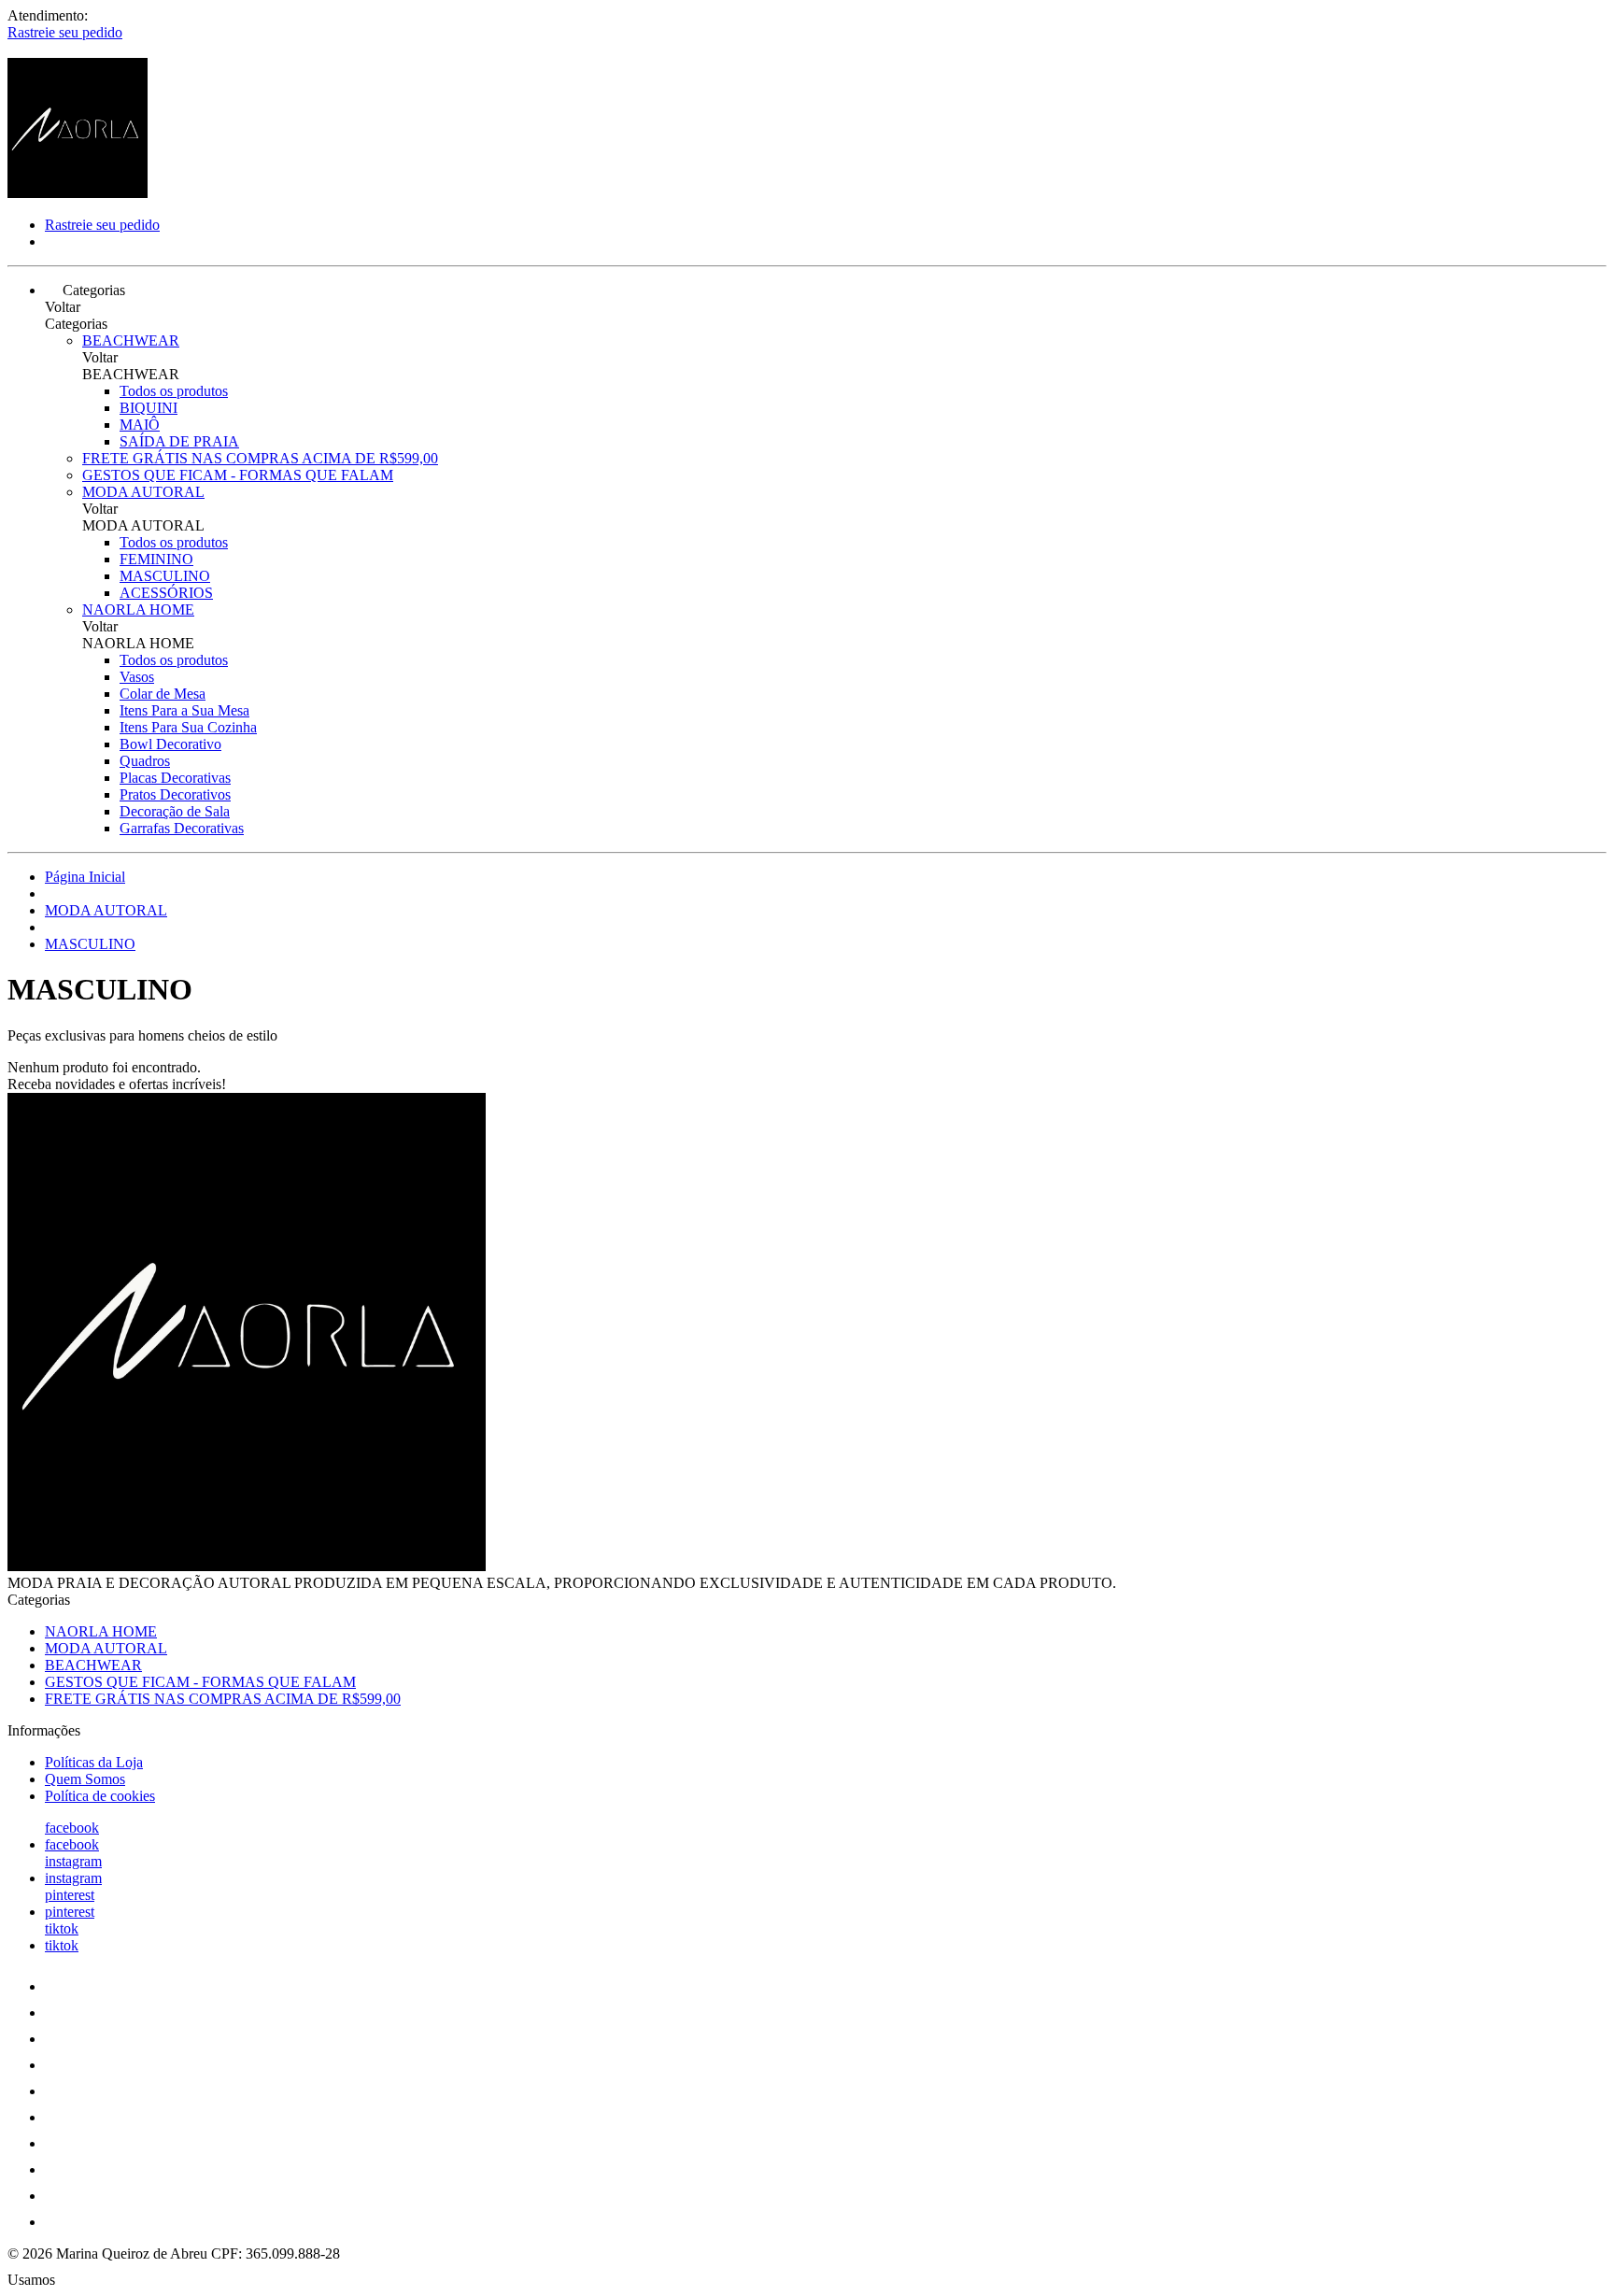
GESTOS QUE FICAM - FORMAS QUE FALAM (238, 475)
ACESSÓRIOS (166, 593)
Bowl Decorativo (170, 744)
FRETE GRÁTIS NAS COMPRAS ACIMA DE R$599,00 (260, 458)
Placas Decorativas (175, 778)
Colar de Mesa (163, 694)
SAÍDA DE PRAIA (179, 441)
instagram (73, 1861)
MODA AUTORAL (143, 492)
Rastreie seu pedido (65, 32)
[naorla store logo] (78, 193)
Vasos (137, 677)
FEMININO (156, 559)
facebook (72, 1828)
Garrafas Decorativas (182, 828)
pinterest (70, 1895)
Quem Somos (85, 1779)
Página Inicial (85, 877)
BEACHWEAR (131, 340)
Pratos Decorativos (175, 794)
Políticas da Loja (94, 1762)
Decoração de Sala (175, 811)
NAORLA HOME (138, 609)
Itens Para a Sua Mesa (184, 710)
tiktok (62, 1928)
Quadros (145, 761)
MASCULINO (165, 576)
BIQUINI (149, 408)
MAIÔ (140, 425)
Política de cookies (100, 1796)
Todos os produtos (174, 391)
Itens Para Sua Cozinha (188, 727)
